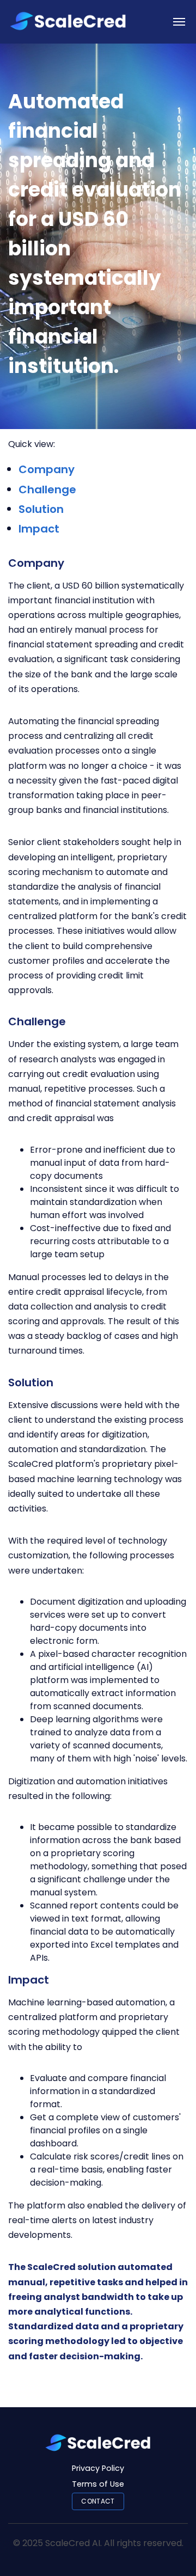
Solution (41, 509)
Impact (39, 529)
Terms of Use (98, 2484)
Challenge (47, 489)
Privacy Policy (98, 2468)
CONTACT (98, 2501)
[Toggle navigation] (179, 22)
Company (47, 469)
